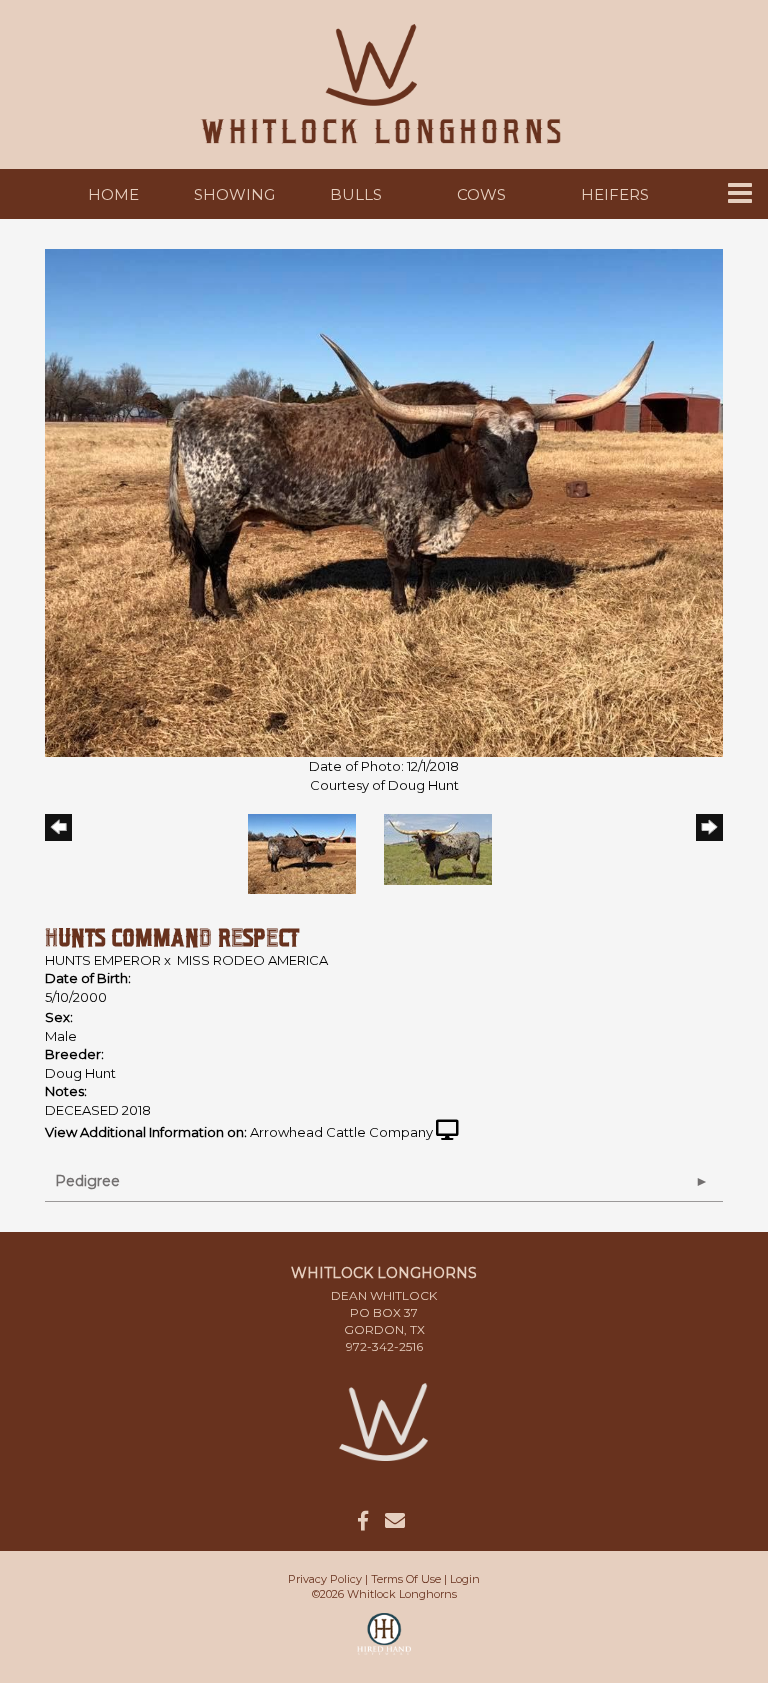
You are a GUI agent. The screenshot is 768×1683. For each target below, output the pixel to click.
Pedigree (87, 1181)
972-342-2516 (384, 1346)
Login (465, 1579)
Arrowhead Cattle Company (341, 1132)
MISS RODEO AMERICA (252, 960)
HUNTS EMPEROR (103, 960)
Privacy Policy (325, 1579)
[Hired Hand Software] (384, 1643)
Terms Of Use (406, 1579)
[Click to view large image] (384, 501)
